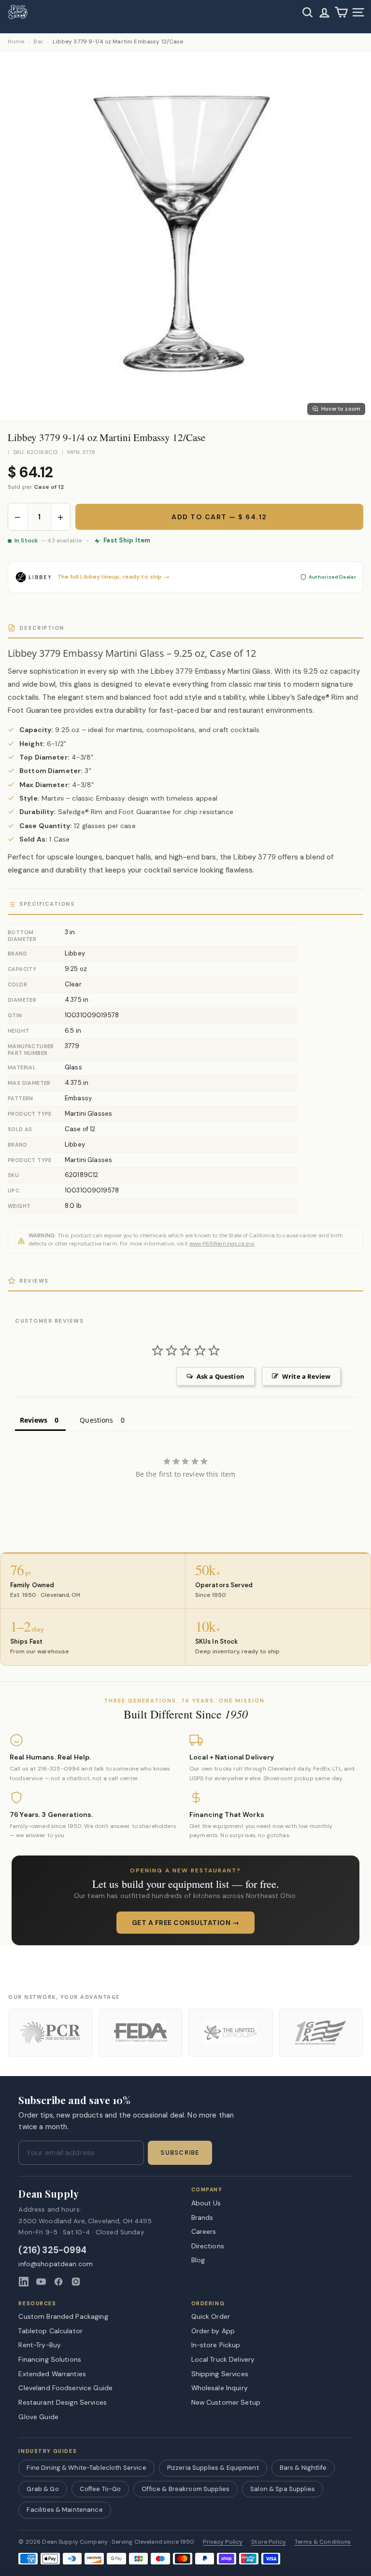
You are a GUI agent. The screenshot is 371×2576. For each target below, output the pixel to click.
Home (16, 42)
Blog (198, 2260)
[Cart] (341, 12)
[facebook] (58, 2282)
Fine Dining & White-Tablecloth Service (86, 2468)
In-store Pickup (216, 2345)
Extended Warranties (52, 2374)
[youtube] (41, 2282)
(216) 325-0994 (52, 2251)
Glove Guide (38, 2417)
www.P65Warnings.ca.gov (222, 1244)
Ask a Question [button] (221, 1376)
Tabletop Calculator (50, 2331)
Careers (204, 2231)
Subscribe (180, 2153)
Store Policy (269, 2542)
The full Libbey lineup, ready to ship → (113, 577)
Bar (38, 42)
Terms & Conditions (323, 2542)
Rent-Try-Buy (40, 2345)
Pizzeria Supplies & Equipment (213, 2468)
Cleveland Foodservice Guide (65, 2388)
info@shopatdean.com (56, 2264)
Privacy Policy (223, 2542)
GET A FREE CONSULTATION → (186, 1923)
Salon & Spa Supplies (283, 2489)
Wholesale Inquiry (220, 2388)
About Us (206, 2203)
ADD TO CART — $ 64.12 (219, 517)
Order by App (213, 2331)
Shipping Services (220, 2374)
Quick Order (211, 2316)
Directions (208, 2246)
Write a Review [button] (306, 1376)
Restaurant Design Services (63, 2402)
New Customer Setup (226, 2402)
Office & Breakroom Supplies (185, 2489)
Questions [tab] (96, 1420)
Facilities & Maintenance (64, 2510)
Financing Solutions (50, 2359)
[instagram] (76, 2282)
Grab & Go (43, 2489)
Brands (202, 2217)
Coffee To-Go (100, 2489)
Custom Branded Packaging (63, 2316)
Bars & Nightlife (303, 2468)
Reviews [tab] (34, 1420)
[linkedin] (24, 2282)
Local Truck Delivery (223, 2359)
